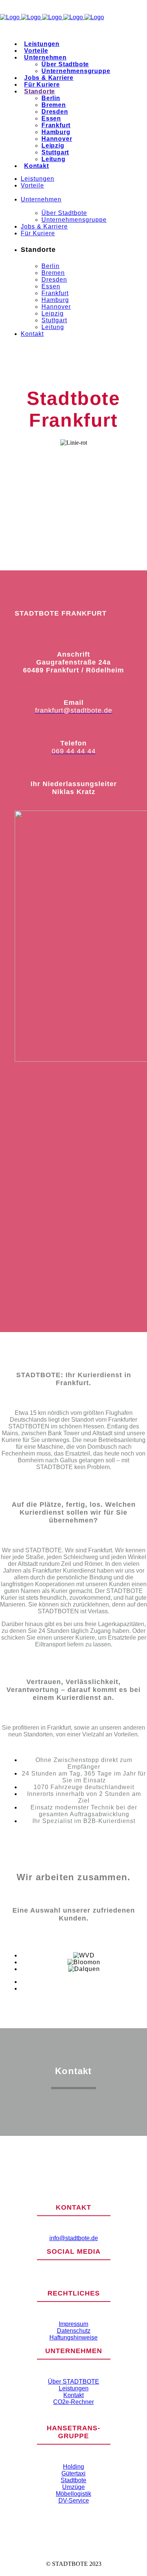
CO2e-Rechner (73, 2402)
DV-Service (74, 2501)
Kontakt (73, 2395)
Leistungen (74, 2388)
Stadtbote (73, 2480)
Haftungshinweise (73, 2337)
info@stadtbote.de (74, 2238)
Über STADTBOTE (73, 2382)
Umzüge (73, 2487)
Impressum (73, 2324)
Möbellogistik (73, 2494)
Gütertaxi (73, 2473)
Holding (73, 2467)
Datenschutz (74, 2331)
